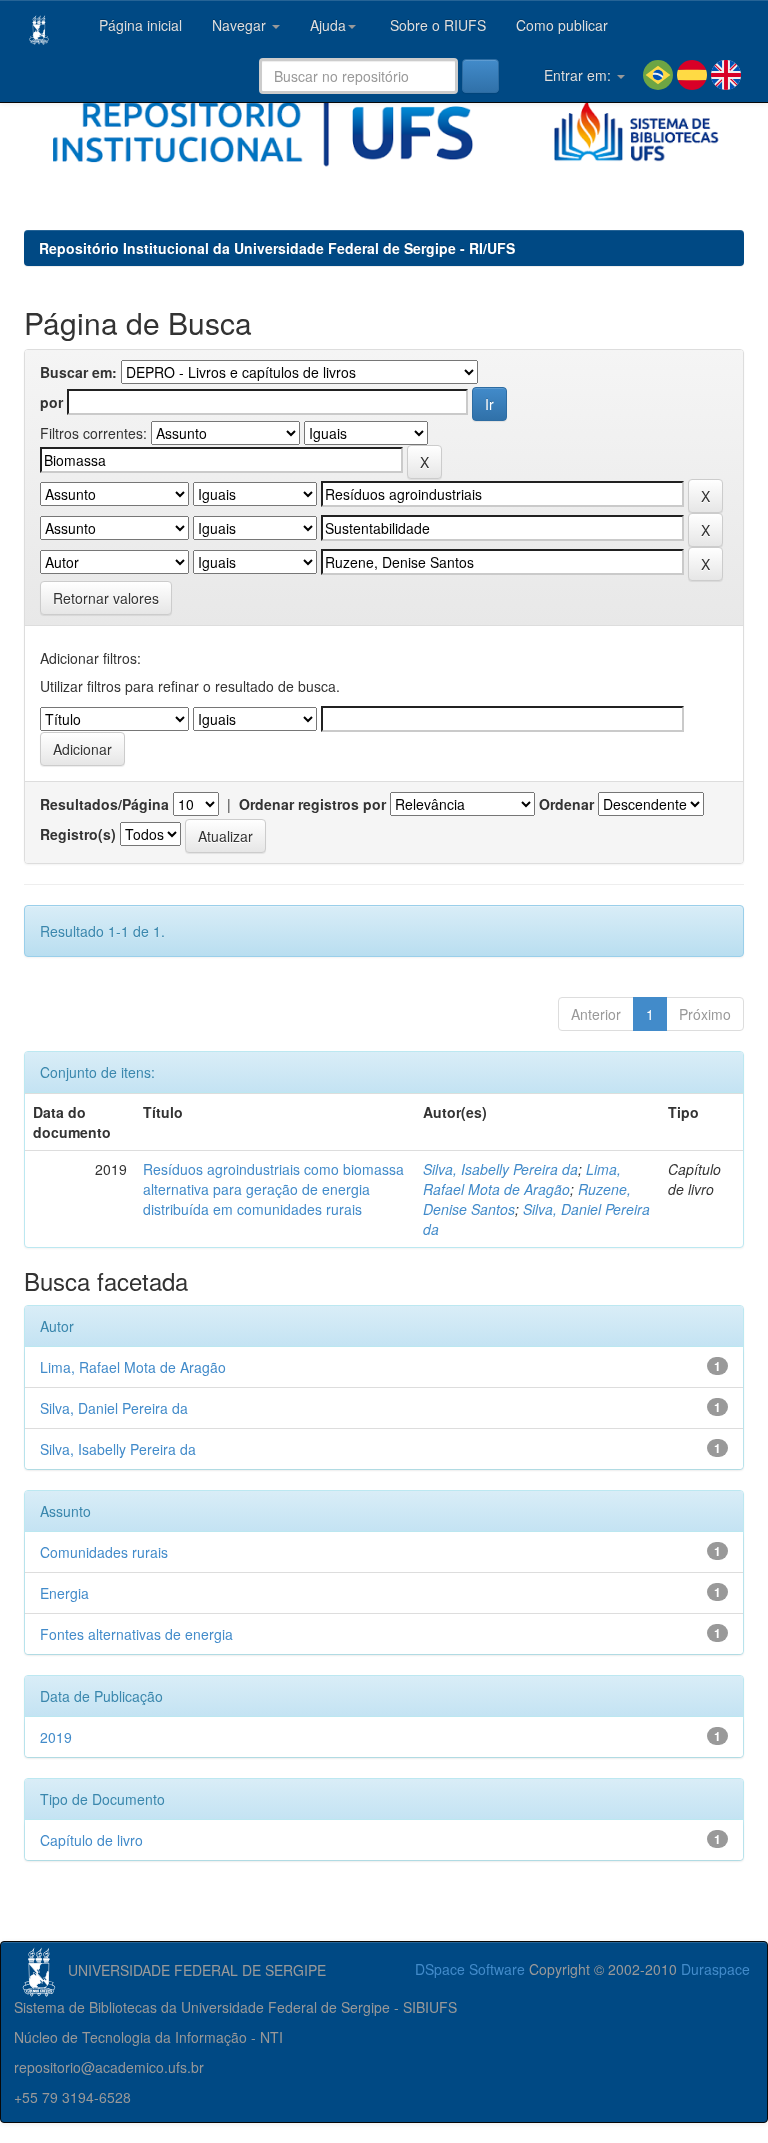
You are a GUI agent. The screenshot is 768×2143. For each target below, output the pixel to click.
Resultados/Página (104, 804)
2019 (56, 1737)
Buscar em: (78, 372)
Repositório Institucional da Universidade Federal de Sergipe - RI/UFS (277, 248)
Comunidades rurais (104, 1552)
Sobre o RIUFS (436, 25)
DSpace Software (470, 1969)
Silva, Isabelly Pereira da (500, 1169)
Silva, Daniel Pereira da (114, 1408)
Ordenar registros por (312, 804)
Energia (64, 1593)
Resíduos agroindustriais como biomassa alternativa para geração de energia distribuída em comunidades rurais (273, 1189)
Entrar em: (577, 75)
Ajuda (328, 25)
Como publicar (562, 25)
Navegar (241, 25)
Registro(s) (78, 834)
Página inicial (138, 25)
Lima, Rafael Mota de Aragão (522, 1179)
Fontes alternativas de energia (136, 1634)
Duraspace (715, 1969)
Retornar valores (106, 598)
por (51, 402)
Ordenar (566, 804)
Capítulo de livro (91, 1840)
